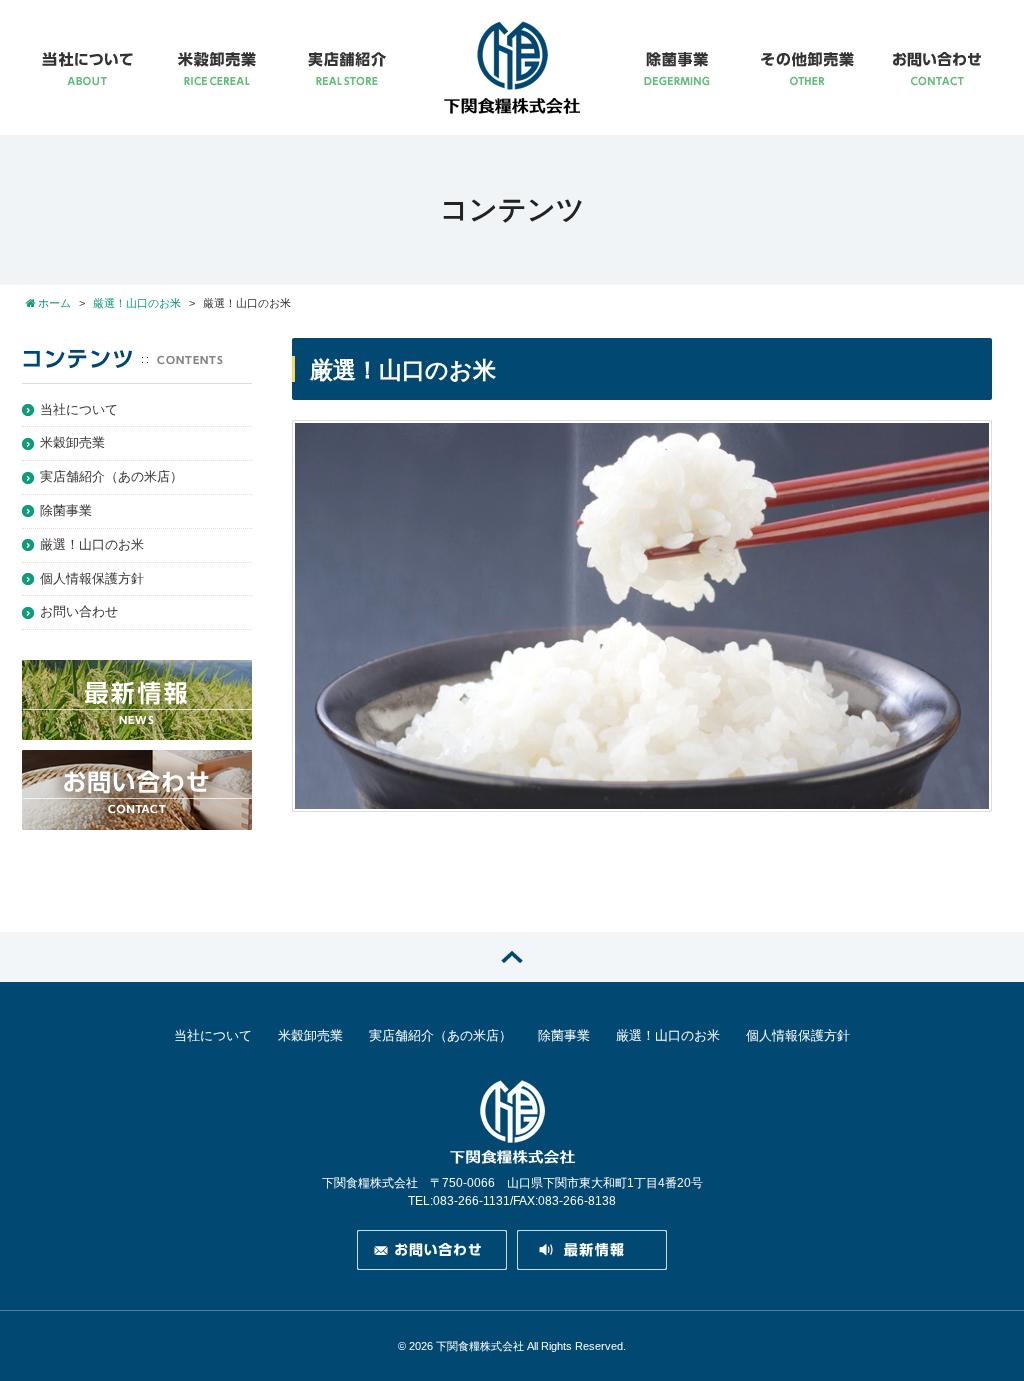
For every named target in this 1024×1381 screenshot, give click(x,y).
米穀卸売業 (72, 442)
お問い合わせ (79, 611)
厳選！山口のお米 (92, 544)
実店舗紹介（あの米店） (111, 476)
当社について (79, 409)
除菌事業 (66, 510)
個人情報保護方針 (92, 578)
